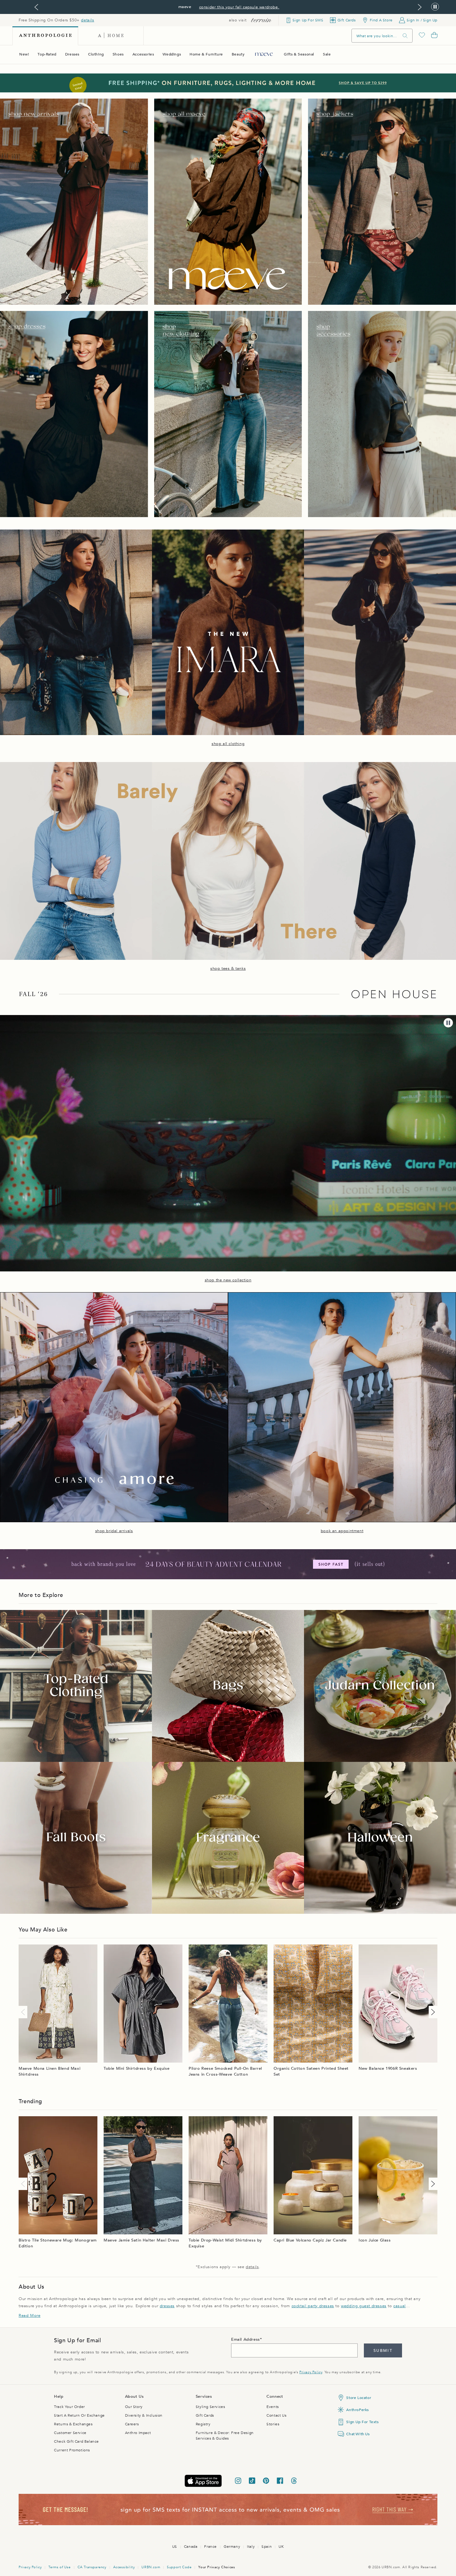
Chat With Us (358, 2434)
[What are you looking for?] (405, 36)
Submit (383, 2351)
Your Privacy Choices (217, 2567)
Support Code (179, 2567)
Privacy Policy (311, 2372)
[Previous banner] (36, 7)
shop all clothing (228, 744)
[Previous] (24, 2012)
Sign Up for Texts (362, 2422)
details (87, 20)
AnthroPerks (358, 2410)
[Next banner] (420, 7)
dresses (167, 2306)
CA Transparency (92, 2567)
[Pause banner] (435, 7)
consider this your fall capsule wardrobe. (239, 7)
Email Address (246, 2339)
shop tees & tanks (228, 969)
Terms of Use (59, 2567)
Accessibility (124, 2567)
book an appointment (342, 1531)
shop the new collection (228, 1280)
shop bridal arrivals (114, 1531)
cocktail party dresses (313, 2306)
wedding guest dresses (364, 2306)
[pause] (448, 1023)
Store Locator (359, 2398)
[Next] (432, 2012)
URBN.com (151, 2567)
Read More (29, 2316)
